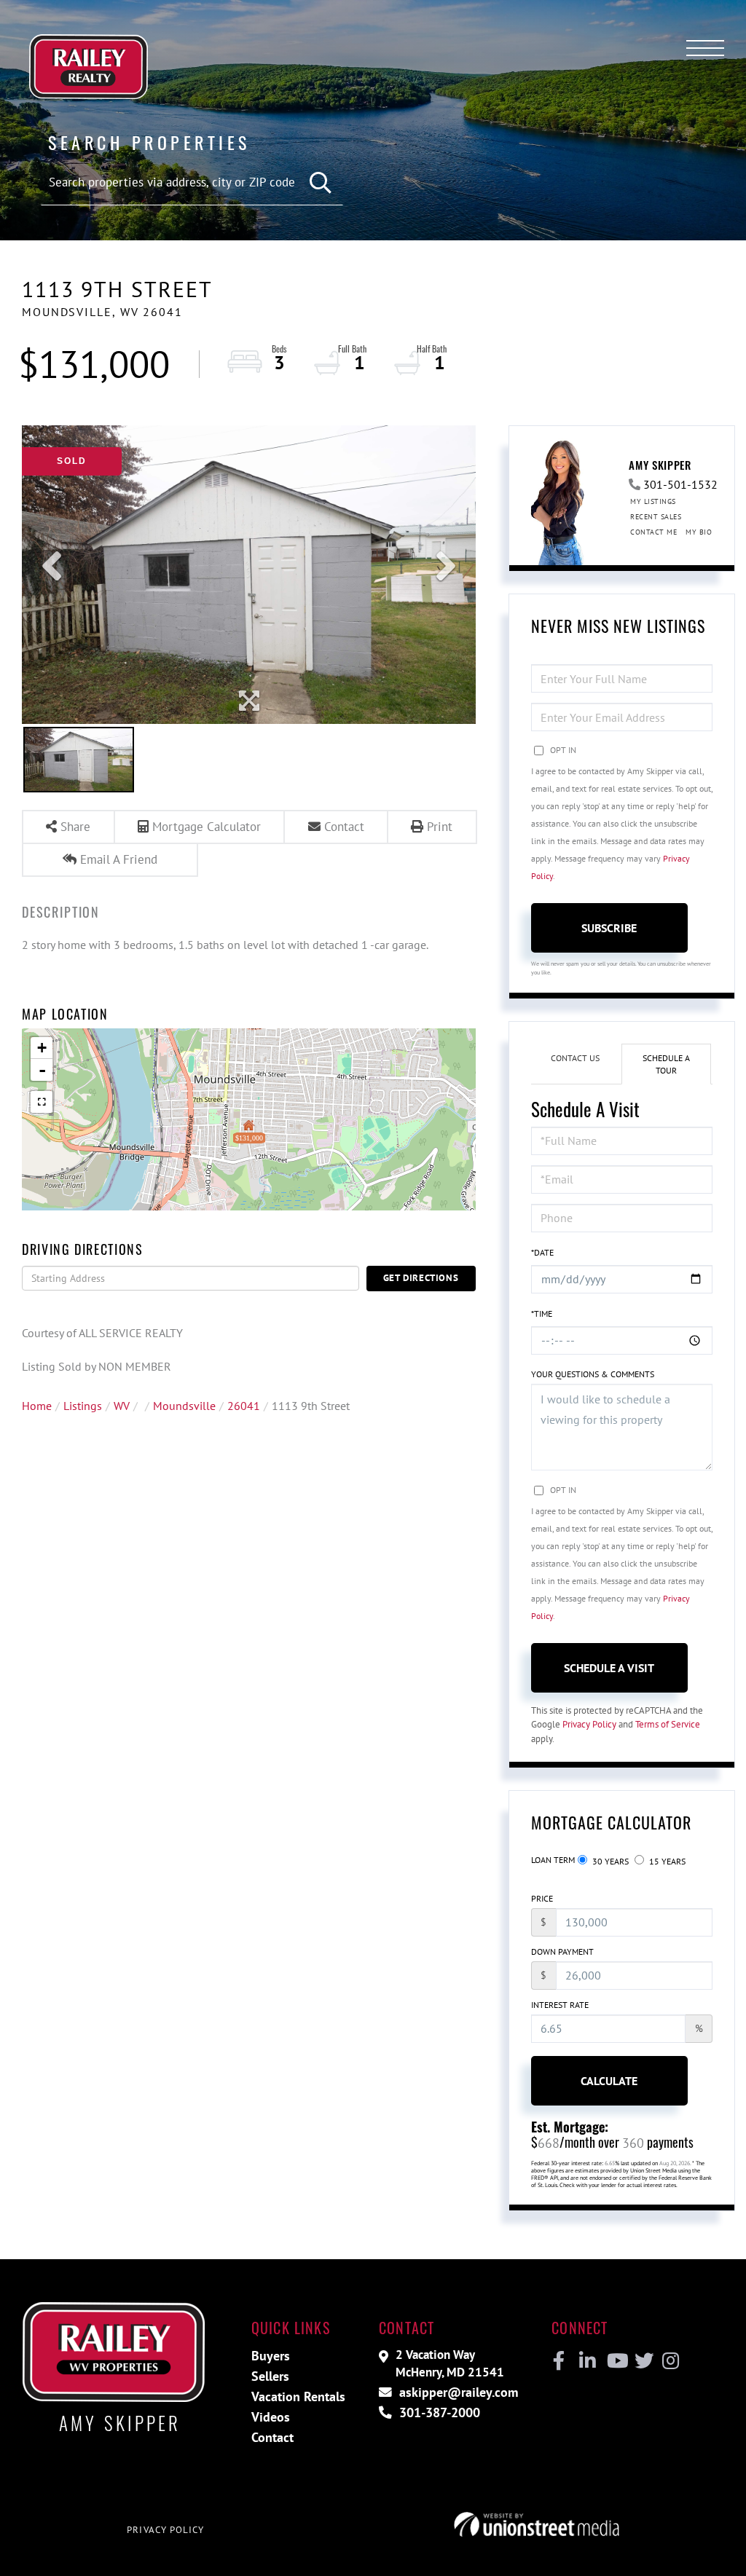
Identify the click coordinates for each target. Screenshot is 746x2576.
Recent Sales (656, 517)
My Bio (699, 532)
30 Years (609, 1861)
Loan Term (553, 1860)
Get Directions (421, 1278)
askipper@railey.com (457, 2392)
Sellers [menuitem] (270, 2376)
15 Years (666, 1861)
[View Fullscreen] (42, 1102)
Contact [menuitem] (272, 2437)
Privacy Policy (589, 1724)
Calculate (609, 2081)
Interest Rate (560, 2005)
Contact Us (575, 1058)
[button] (321, 183)
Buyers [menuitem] (271, 2356)
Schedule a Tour (666, 1064)
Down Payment (562, 1951)
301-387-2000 (438, 2412)
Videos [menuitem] (271, 2417)
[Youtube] (615, 2361)
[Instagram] (670, 2361)
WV (122, 1406)
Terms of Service (668, 1724)
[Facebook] (559, 2361)
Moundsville (184, 1406)
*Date (542, 1252)
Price (542, 1898)
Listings (83, 1406)
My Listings (653, 501)
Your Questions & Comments (593, 1374)
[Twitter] (642, 2361)
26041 (244, 1406)
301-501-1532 (680, 484)
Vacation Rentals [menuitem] (298, 2396)
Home (37, 1406)
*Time (542, 1313)
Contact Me (653, 532)
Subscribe (609, 928)
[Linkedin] (587, 2361)
